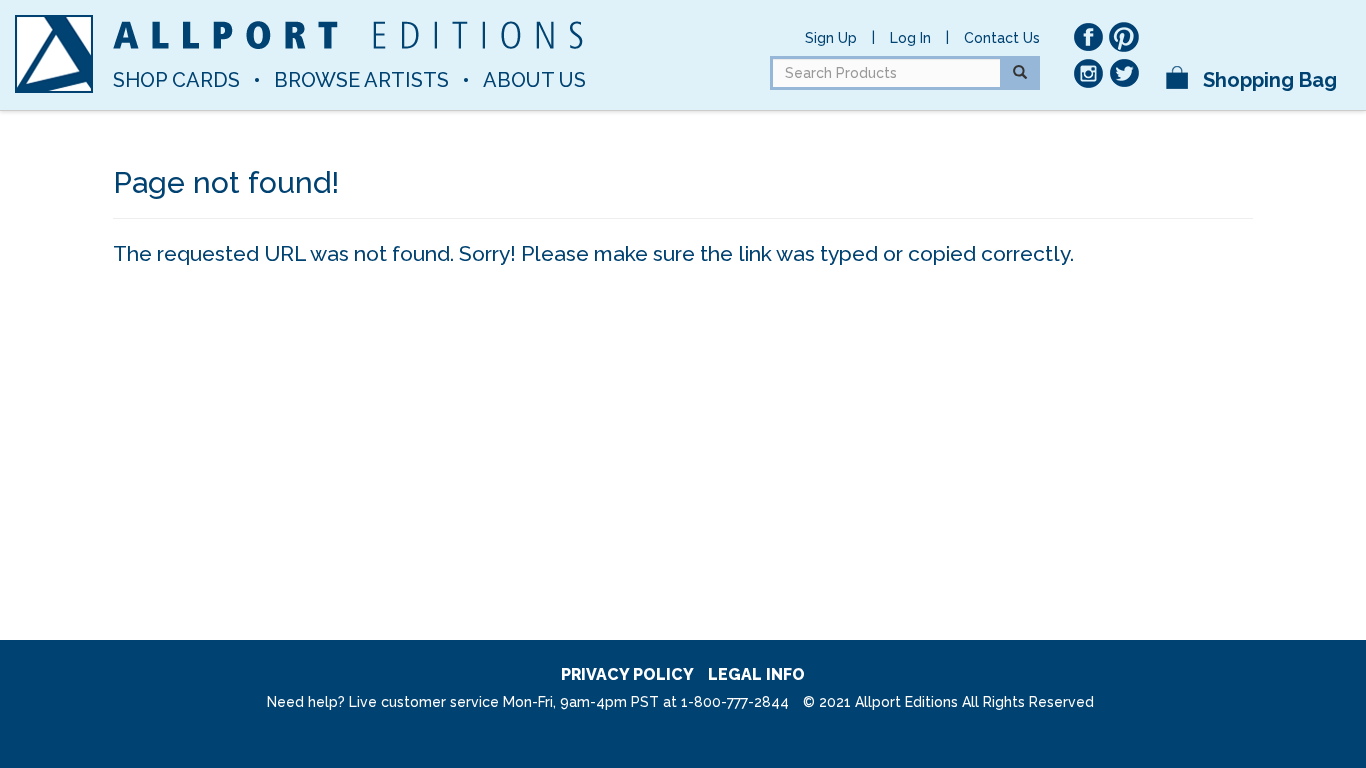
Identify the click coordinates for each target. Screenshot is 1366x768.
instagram (1088, 73)
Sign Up (831, 38)
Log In (910, 38)
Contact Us (1002, 38)
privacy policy (627, 674)
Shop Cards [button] (176, 80)
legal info (756, 674)
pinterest (1124, 37)
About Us (534, 80)
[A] (54, 54)
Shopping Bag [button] (1267, 80)
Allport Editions (348, 35)
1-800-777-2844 (735, 702)
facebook (1088, 37)
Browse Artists (361, 80)
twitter (1124, 73)
